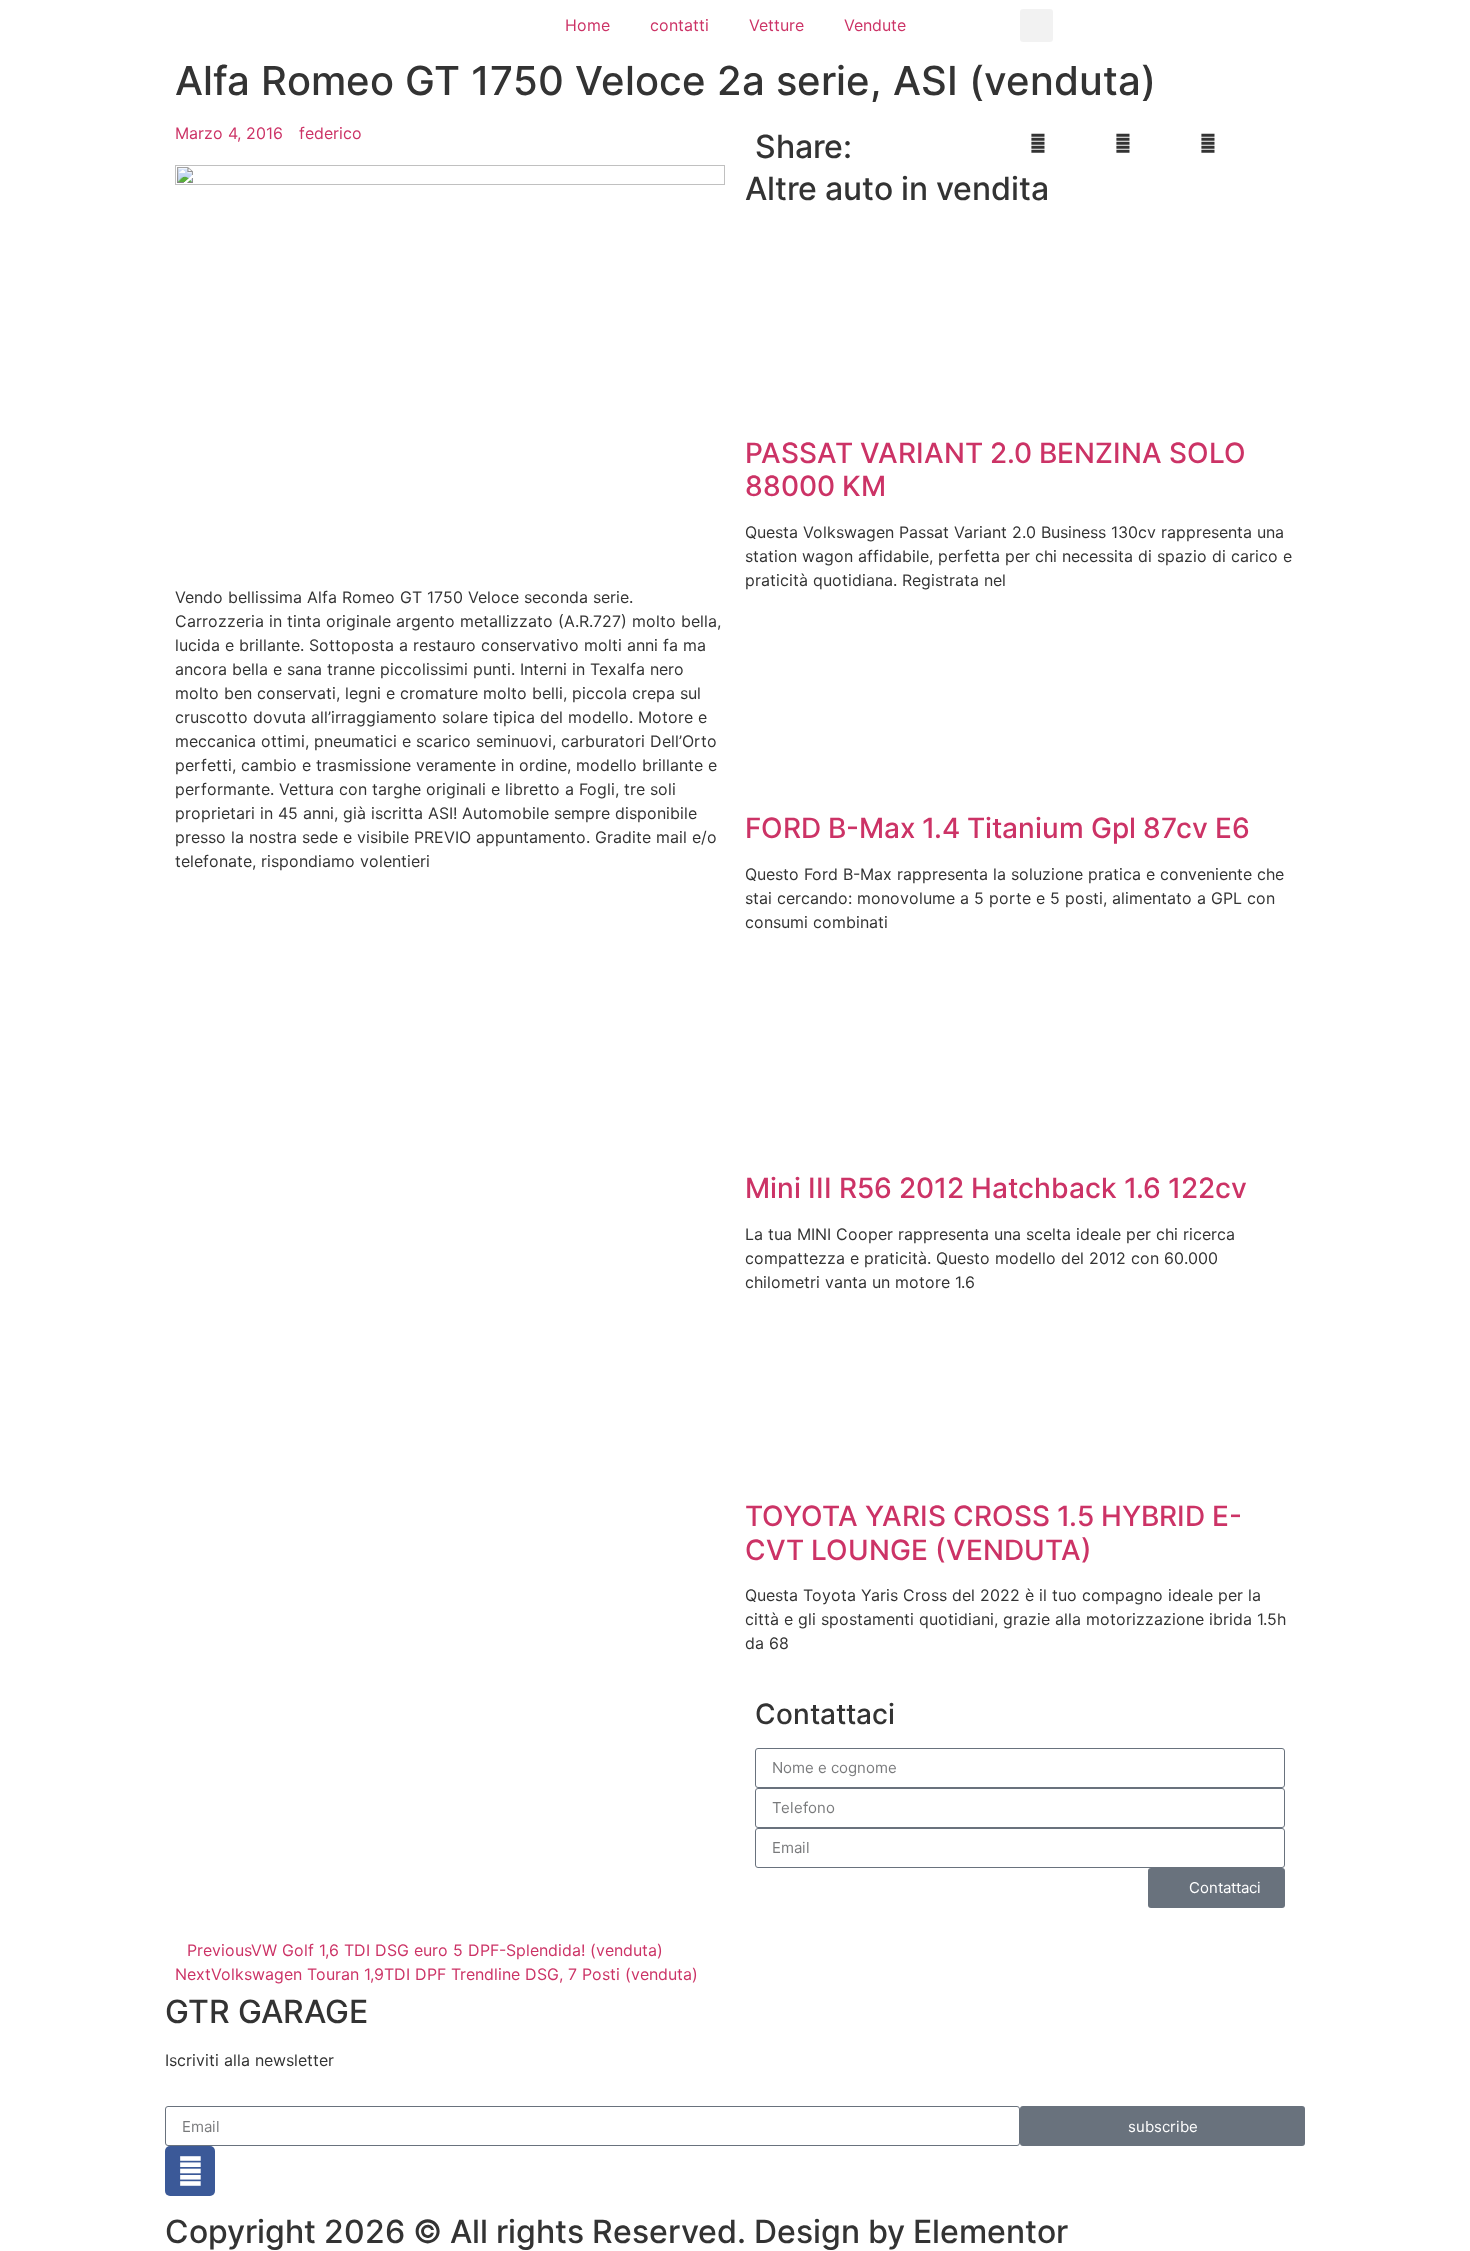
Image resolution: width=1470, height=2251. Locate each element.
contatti (679, 25)
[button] (1036, 25)
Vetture (776, 25)
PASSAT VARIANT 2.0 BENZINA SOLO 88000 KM (995, 470)
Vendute (875, 25)
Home (587, 25)
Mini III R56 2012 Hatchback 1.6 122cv (996, 1188)
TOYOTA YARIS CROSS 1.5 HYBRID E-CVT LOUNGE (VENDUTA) (993, 1533)
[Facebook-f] (190, 2171)
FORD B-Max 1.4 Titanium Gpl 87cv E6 (997, 828)
